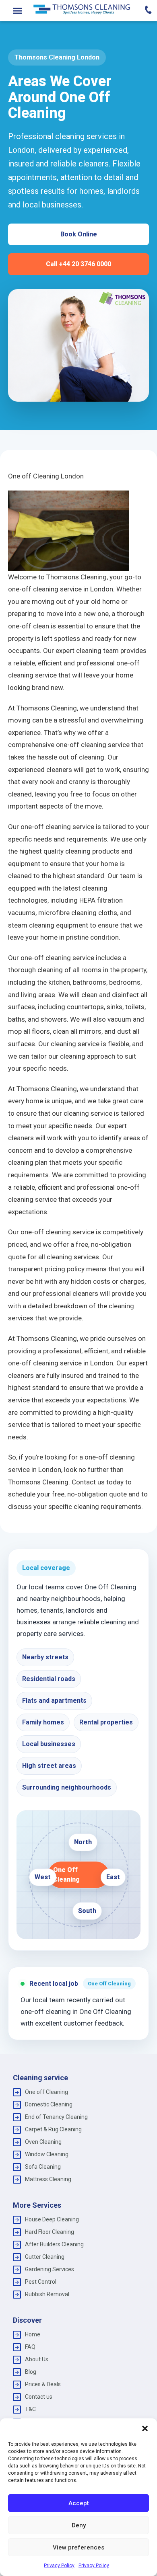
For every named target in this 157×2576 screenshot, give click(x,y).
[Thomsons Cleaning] (82, 9)
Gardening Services (50, 2269)
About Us (37, 2359)
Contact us (39, 2397)
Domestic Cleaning (49, 2104)
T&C (30, 2409)
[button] (145, 2428)
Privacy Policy (59, 2566)
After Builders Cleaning (54, 2244)
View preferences (78, 2547)
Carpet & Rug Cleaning (53, 2129)
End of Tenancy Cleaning (56, 2117)
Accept (79, 2503)
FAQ (30, 2347)
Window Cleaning (47, 2154)
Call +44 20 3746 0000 (78, 264)
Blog (31, 2372)
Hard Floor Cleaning (50, 2232)
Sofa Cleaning (43, 2167)
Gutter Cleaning (45, 2257)
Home (33, 2334)
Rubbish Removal (47, 2294)
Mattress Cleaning (48, 2179)
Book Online (79, 234)
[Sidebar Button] (18, 11)
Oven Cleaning (43, 2142)
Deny (79, 2525)
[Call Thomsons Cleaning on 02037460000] (143, 11)
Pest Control (41, 2282)
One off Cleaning (46, 2092)
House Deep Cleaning (52, 2219)
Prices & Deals (43, 2384)
